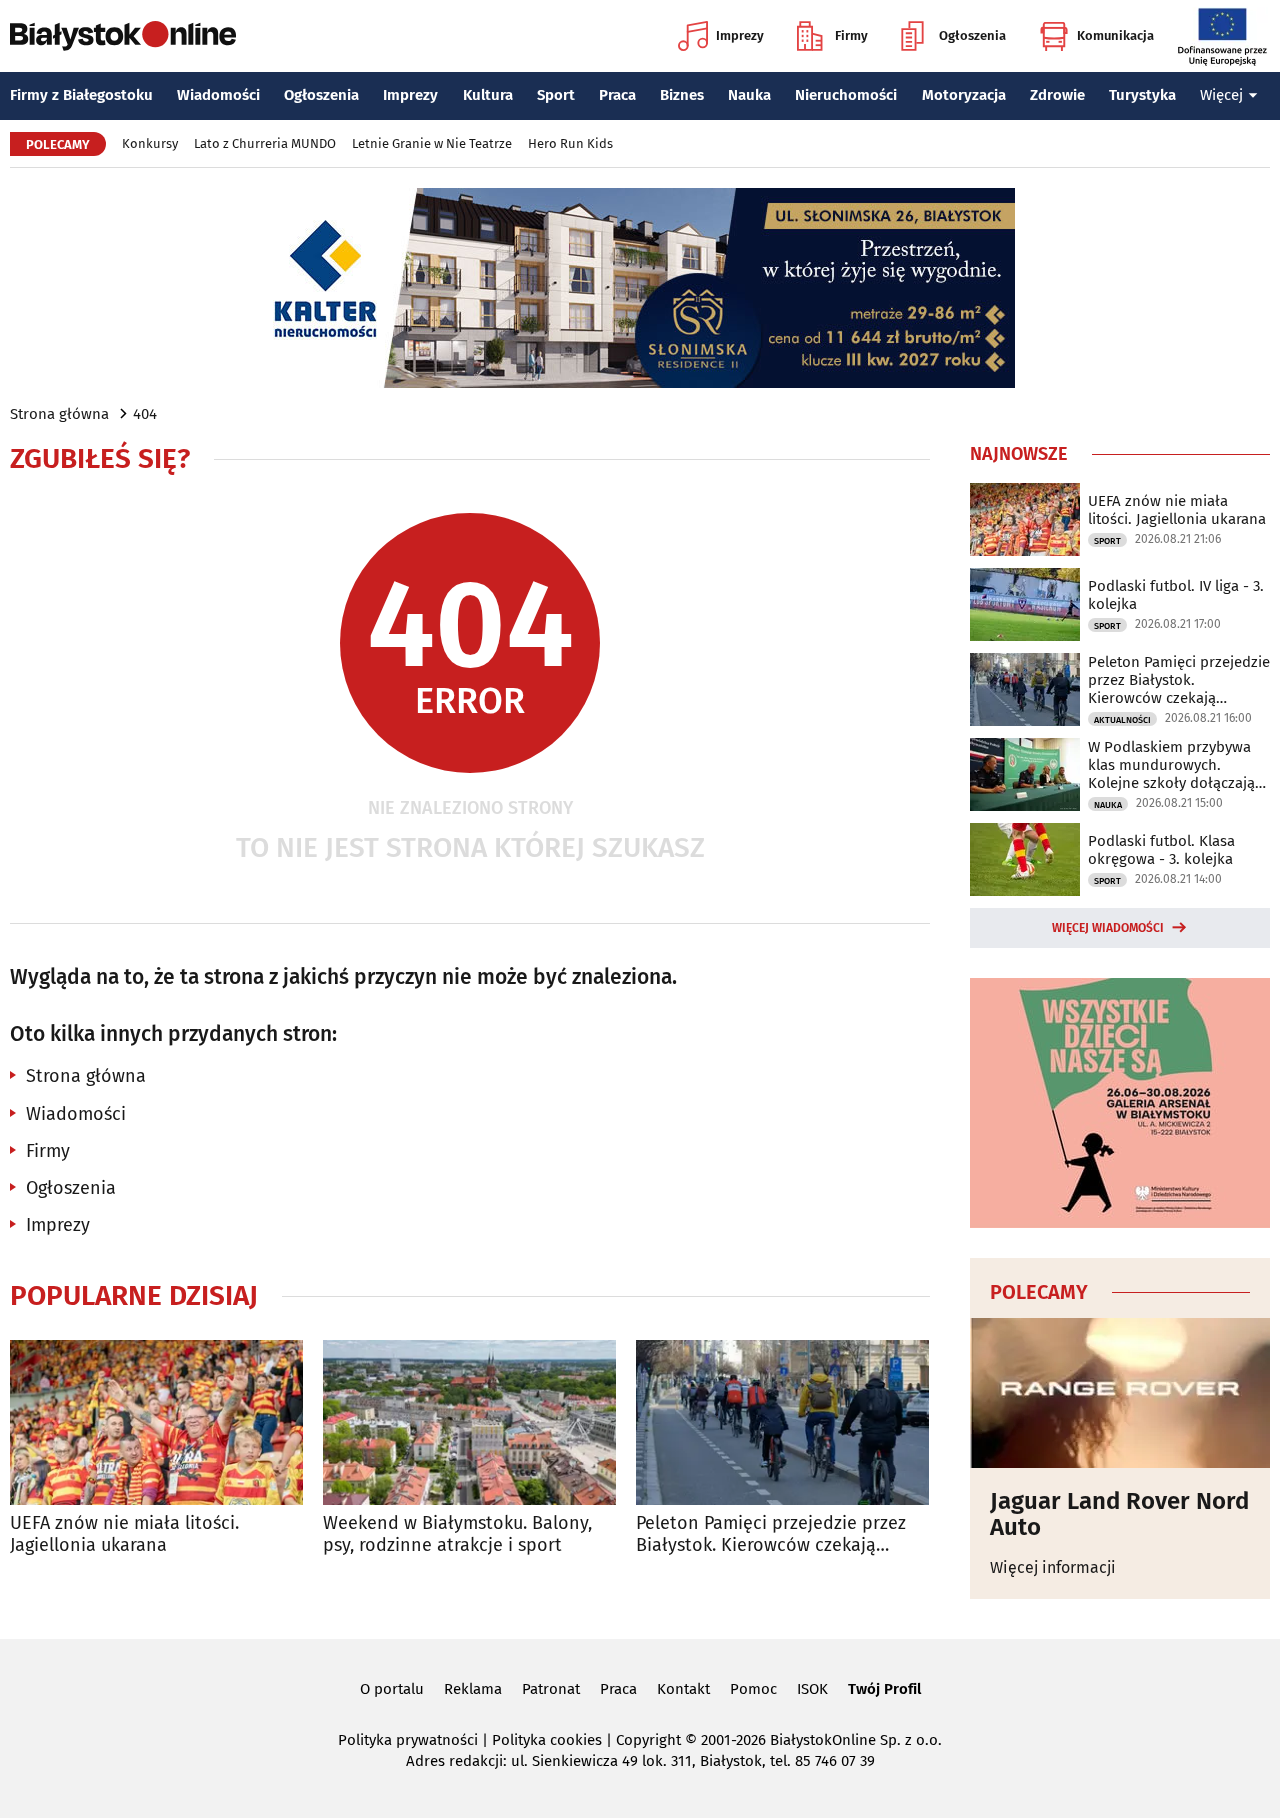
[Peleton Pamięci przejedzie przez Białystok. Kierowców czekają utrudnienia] (782, 1422)
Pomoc (753, 1689)
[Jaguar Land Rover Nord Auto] (1120, 1393)
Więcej (1221, 95)
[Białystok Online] (123, 36)
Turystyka (1142, 95)
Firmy (851, 35)
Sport (556, 95)
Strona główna (59, 414)
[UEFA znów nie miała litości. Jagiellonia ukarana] (156, 1422)
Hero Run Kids (570, 143)
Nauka (749, 95)
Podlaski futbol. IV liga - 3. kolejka (1176, 595)
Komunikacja (1115, 35)
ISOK (812, 1689)
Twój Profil (884, 1689)
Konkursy (150, 143)
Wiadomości (218, 95)
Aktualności (1122, 720)
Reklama (473, 1689)
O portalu (392, 1689)
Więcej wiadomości (1108, 928)
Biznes (682, 95)
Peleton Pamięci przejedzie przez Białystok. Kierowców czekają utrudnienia (771, 1534)
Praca (617, 95)
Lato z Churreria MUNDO (265, 143)
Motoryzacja (964, 95)
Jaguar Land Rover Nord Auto (1119, 1514)
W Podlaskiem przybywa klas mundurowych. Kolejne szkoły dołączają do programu (1171, 765)
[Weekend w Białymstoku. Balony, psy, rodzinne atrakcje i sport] (469, 1422)
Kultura (488, 95)
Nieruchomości (846, 95)
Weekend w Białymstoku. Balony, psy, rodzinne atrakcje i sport (457, 1534)
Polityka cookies (547, 1740)
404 (145, 414)
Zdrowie (1057, 95)
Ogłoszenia (972, 35)
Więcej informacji (1053, 1567)
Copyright (648, 1740)
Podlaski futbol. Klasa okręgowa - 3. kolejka (1161, 850)
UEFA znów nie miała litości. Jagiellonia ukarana (124, 1534)
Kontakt (683, 1689)
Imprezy (740, 35)
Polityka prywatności (408, 1740)
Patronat (551, 1689)
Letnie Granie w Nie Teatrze (432, 143)
